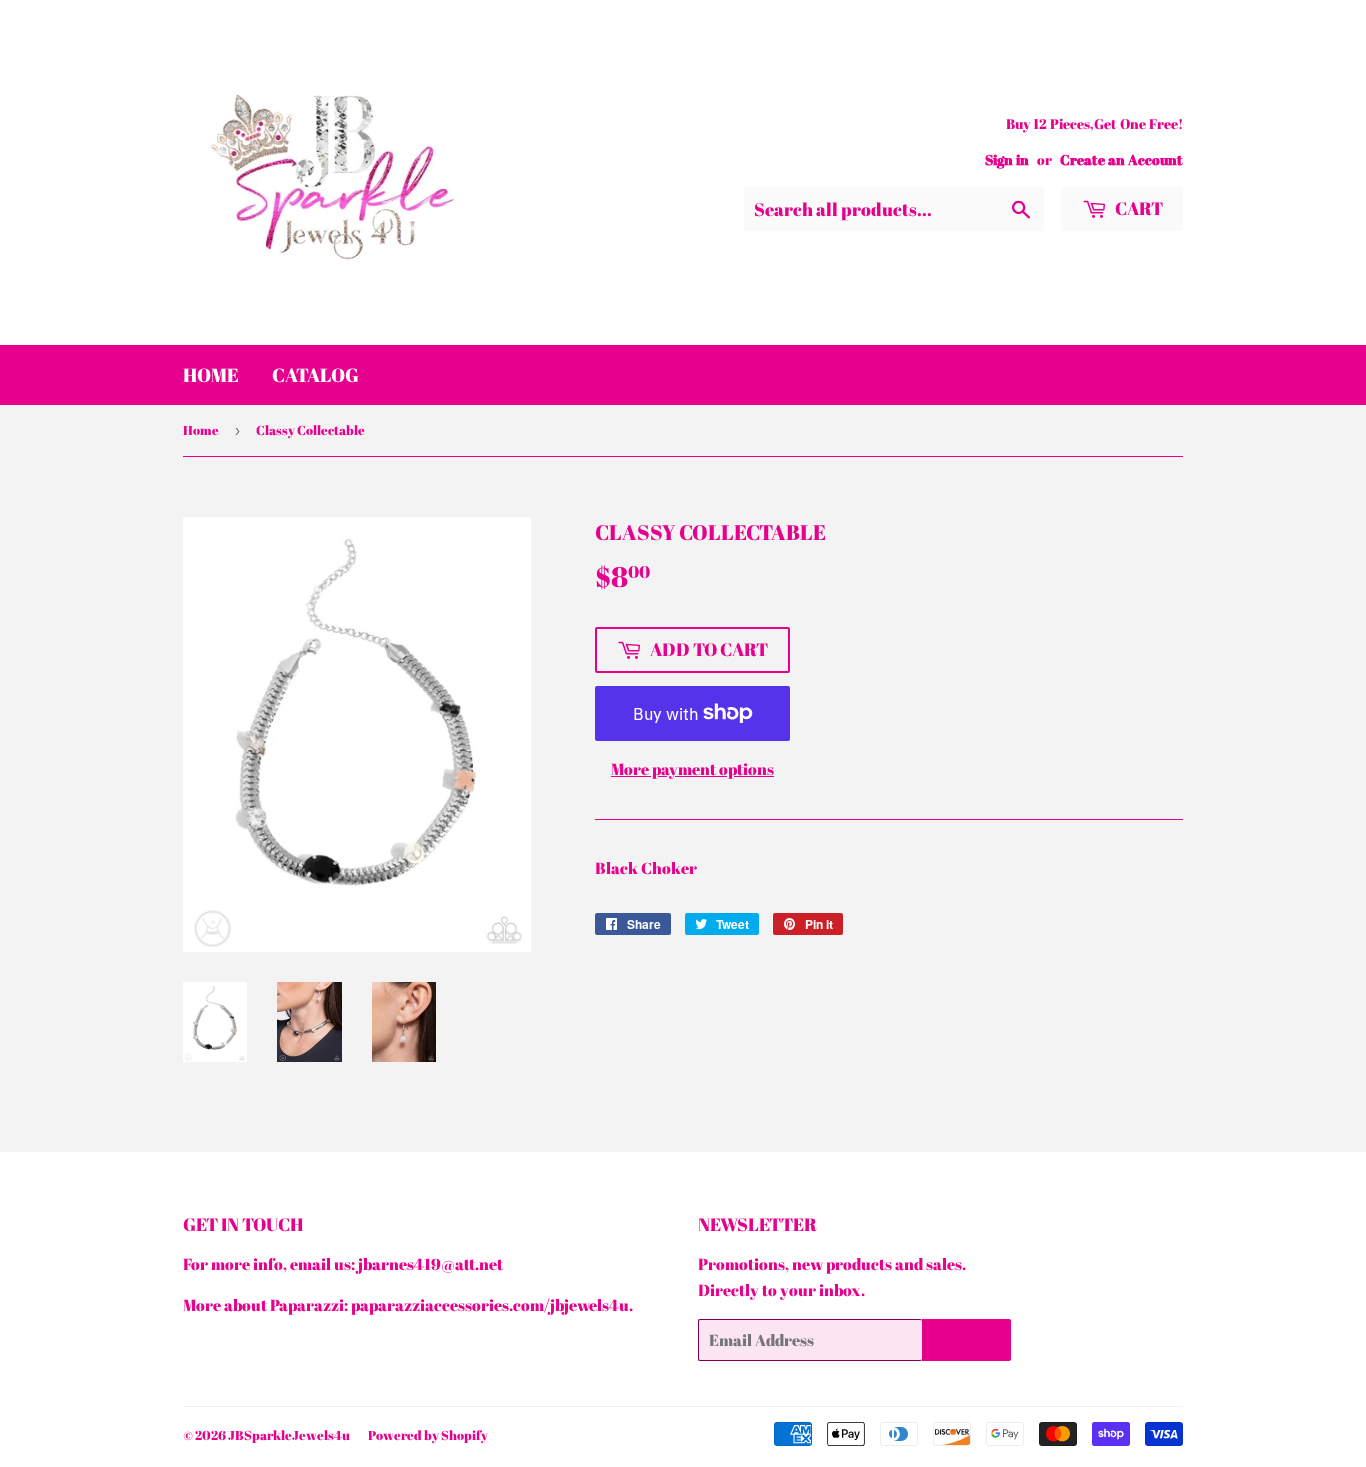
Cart (1137, 208)
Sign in (1007, 160)
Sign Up (966, 1340)
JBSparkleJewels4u (289, 1435)
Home (211, 375)
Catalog (315, 375)
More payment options (692, 769)
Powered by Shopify (428, 1435)
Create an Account (1121, 160)
